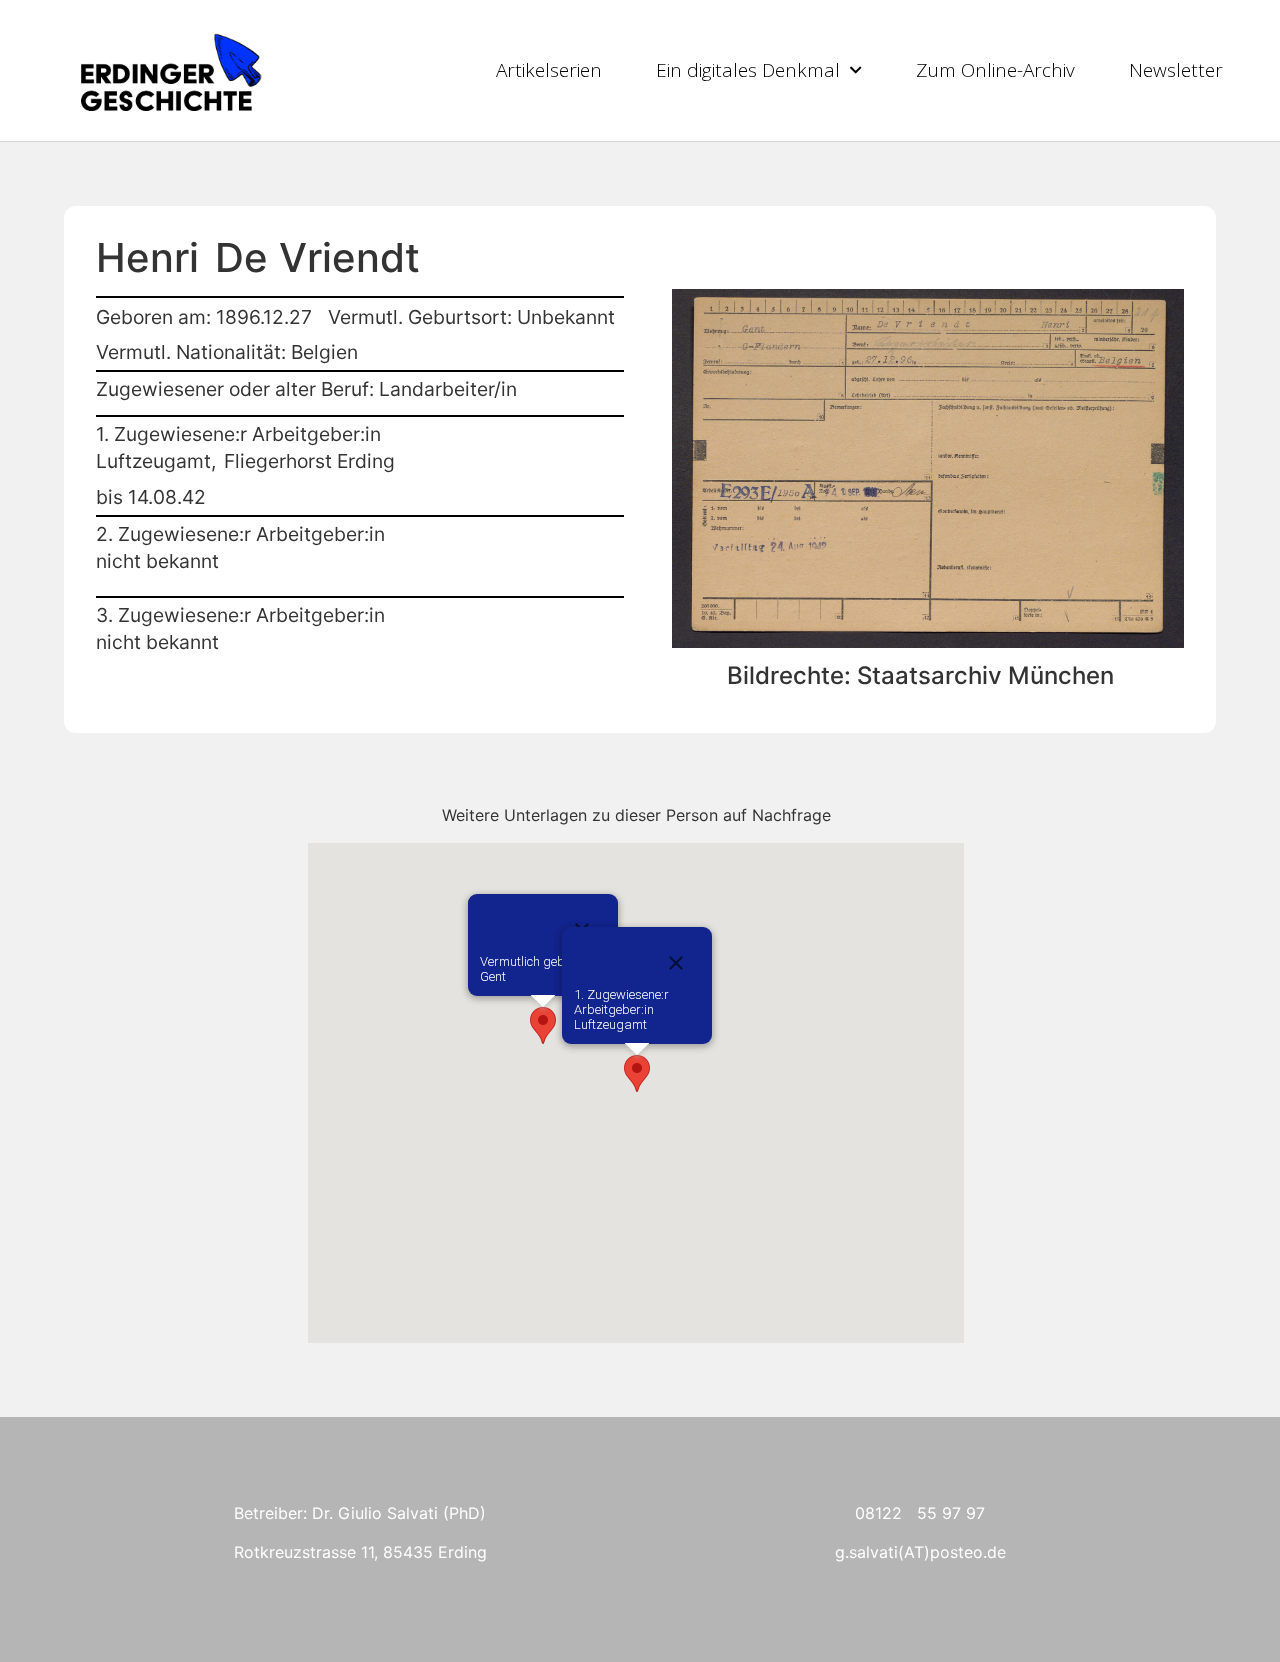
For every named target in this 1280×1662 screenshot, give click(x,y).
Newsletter (1176, 70)
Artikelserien (549, 70)
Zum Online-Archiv (995, 70)
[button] (543, 1025)
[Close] (676, 963)
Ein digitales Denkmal (748, 70)
